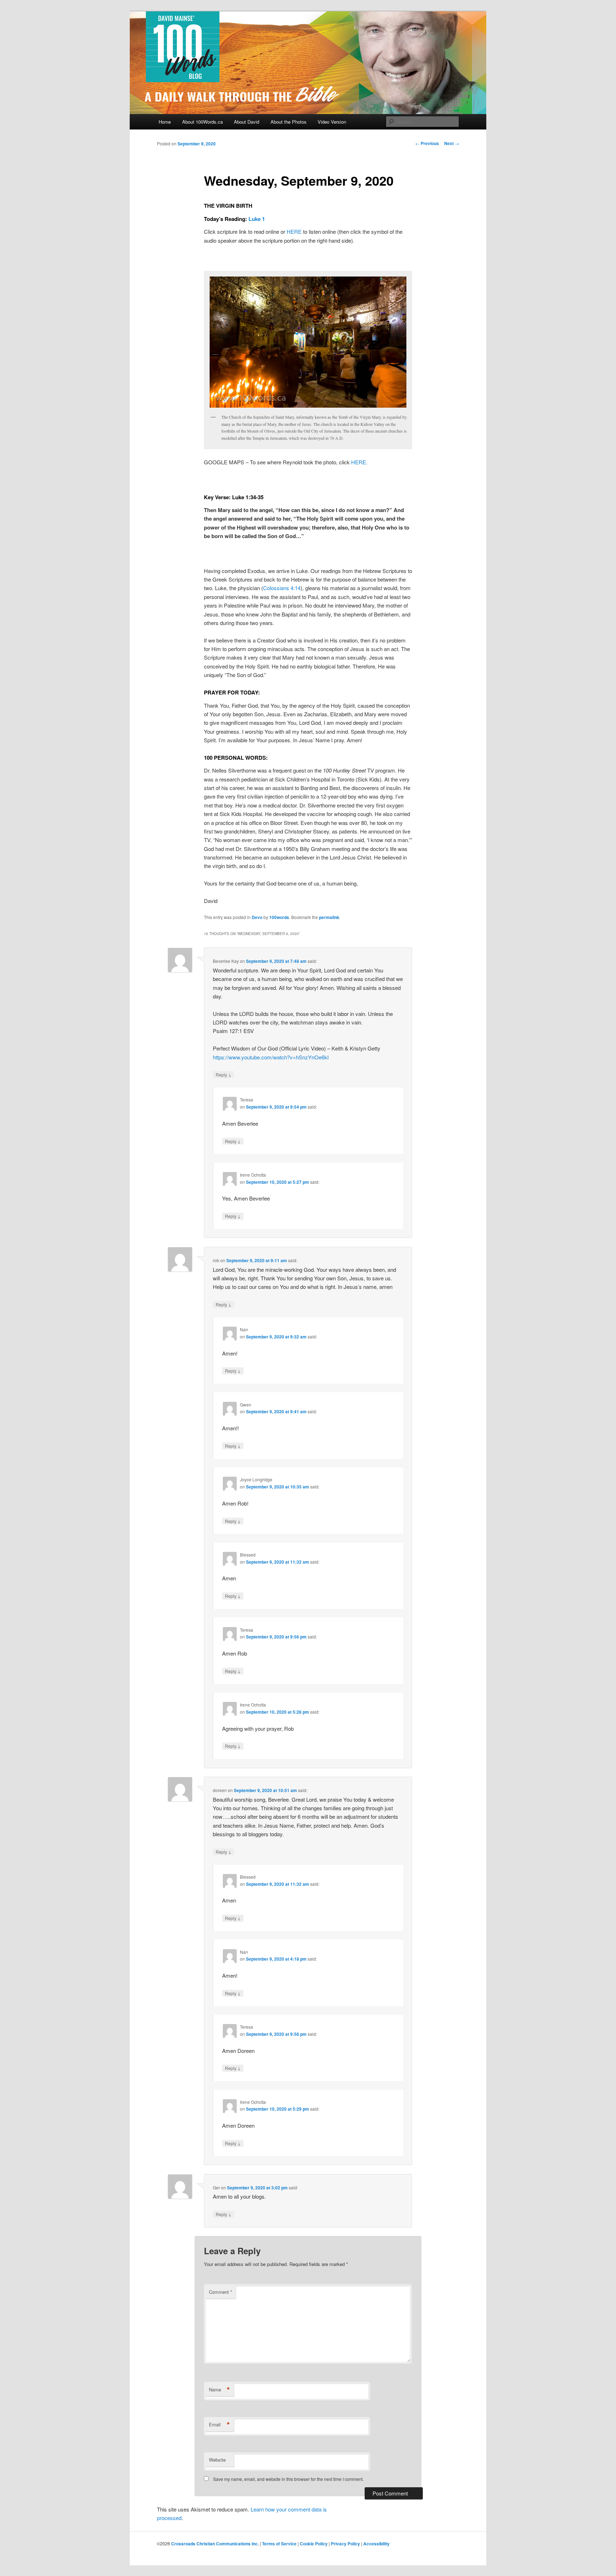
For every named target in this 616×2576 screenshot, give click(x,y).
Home (165, 122)
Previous (427, 143)
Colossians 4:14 (282, 588)
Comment (220, 2292)
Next (452, 143)
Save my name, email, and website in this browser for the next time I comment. (288, 2479)
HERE (294, 231)
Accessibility (376, 2544)
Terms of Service (279, 2544)
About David (247, 122)
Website (217, 2460)
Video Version (332, 122)
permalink (329, 917)
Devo (257, 917)
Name (219, 2390)
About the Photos (289, 122)
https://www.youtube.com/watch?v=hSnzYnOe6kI (271, 1057)
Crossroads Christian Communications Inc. (215, 2544)
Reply (224, 1074)
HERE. (359, 462)
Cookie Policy (314, 2544)
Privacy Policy (345, 2544)
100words (279, 917)
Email (219, 2425)
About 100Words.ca (202, 122)
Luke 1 (257, 219)
